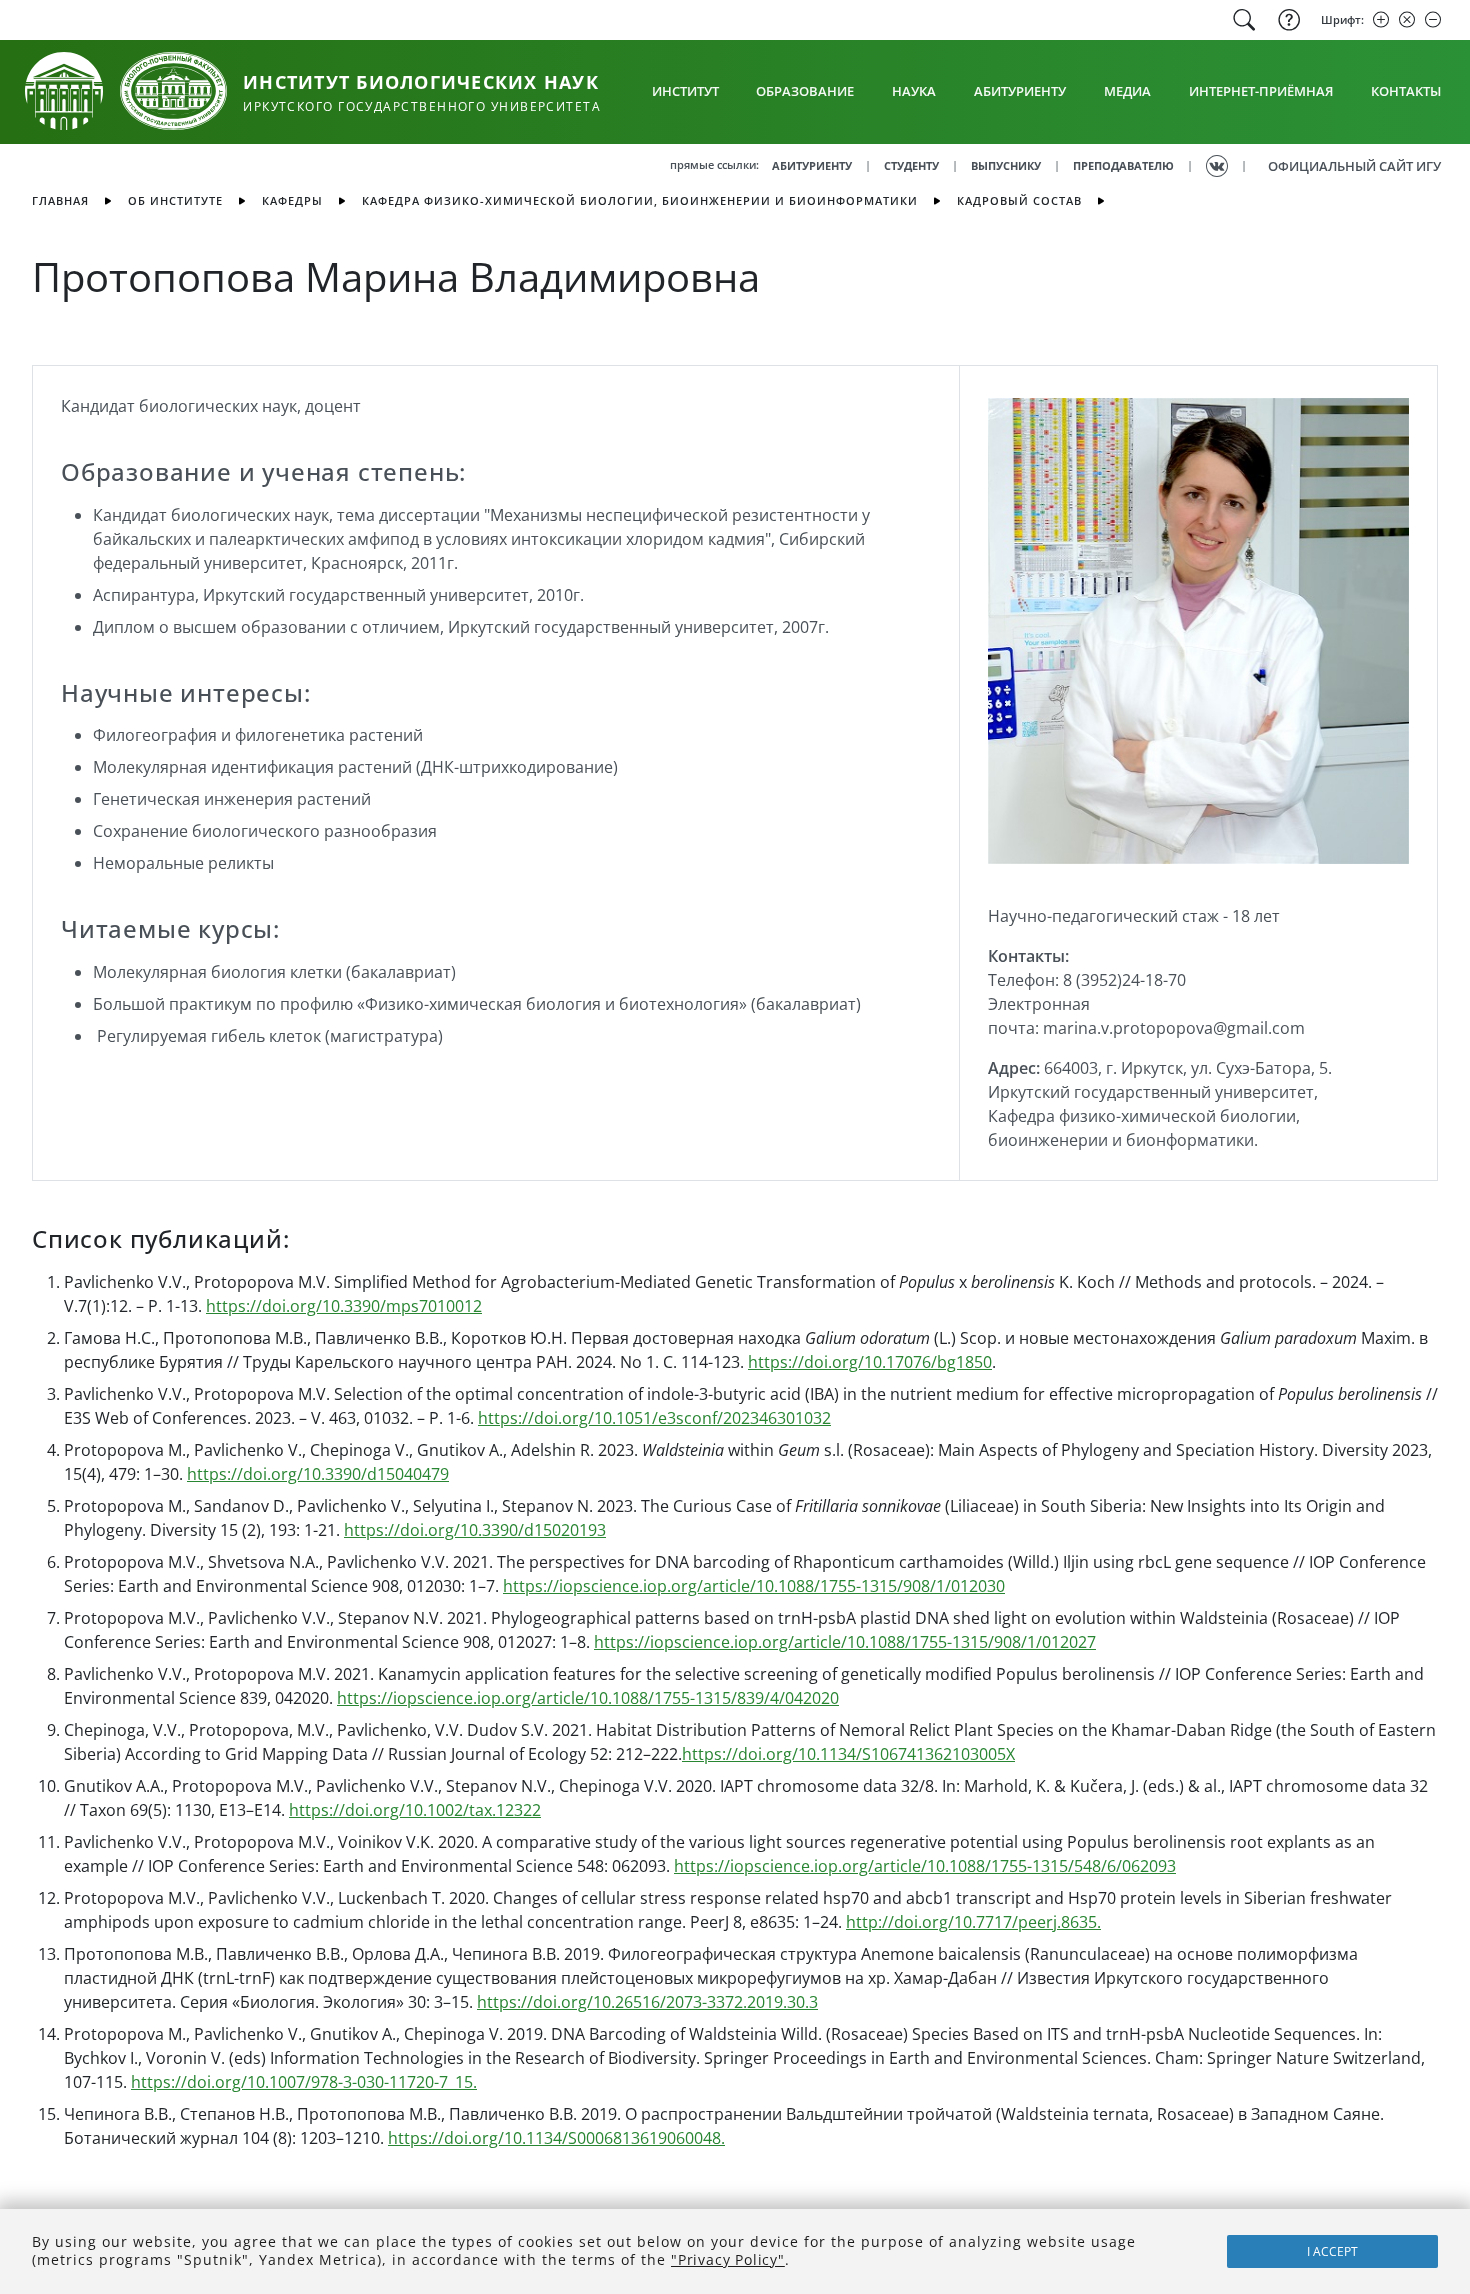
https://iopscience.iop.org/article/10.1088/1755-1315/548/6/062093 (925, 1866)
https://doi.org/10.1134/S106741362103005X (848, 1754)
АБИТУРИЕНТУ (812, 165)
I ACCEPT (1332, 2251)
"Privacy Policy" (728, 2259)
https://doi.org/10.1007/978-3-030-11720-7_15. (304, 2082)
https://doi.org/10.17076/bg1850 (870, 1362)
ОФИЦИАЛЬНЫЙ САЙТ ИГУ (1354, 166)
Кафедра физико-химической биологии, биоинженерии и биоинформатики (640, 200)
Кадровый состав (1019, 200)
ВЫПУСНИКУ (1006, 165)
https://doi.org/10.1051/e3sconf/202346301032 (654, 1418)
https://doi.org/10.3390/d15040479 (318, 1474)
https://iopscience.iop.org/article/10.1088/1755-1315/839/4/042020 (588, 1698)
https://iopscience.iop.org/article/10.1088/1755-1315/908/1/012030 (754, 1586)
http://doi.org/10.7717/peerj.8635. (973, 1922)
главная (60, 200)
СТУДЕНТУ (911, 165)
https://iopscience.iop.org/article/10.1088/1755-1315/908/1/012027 (845, 1642)
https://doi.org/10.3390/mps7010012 (344, 1306)
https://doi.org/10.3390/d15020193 (475, 1530)
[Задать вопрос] (1287, 20)
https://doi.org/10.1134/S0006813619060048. (556, 2138)
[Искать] (1244, 20)
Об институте (175, 200)
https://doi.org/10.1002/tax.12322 (415, 1810)
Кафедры (292, 200)
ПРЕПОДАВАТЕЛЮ (1123, 165)
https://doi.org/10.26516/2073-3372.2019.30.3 (647, 2002)
